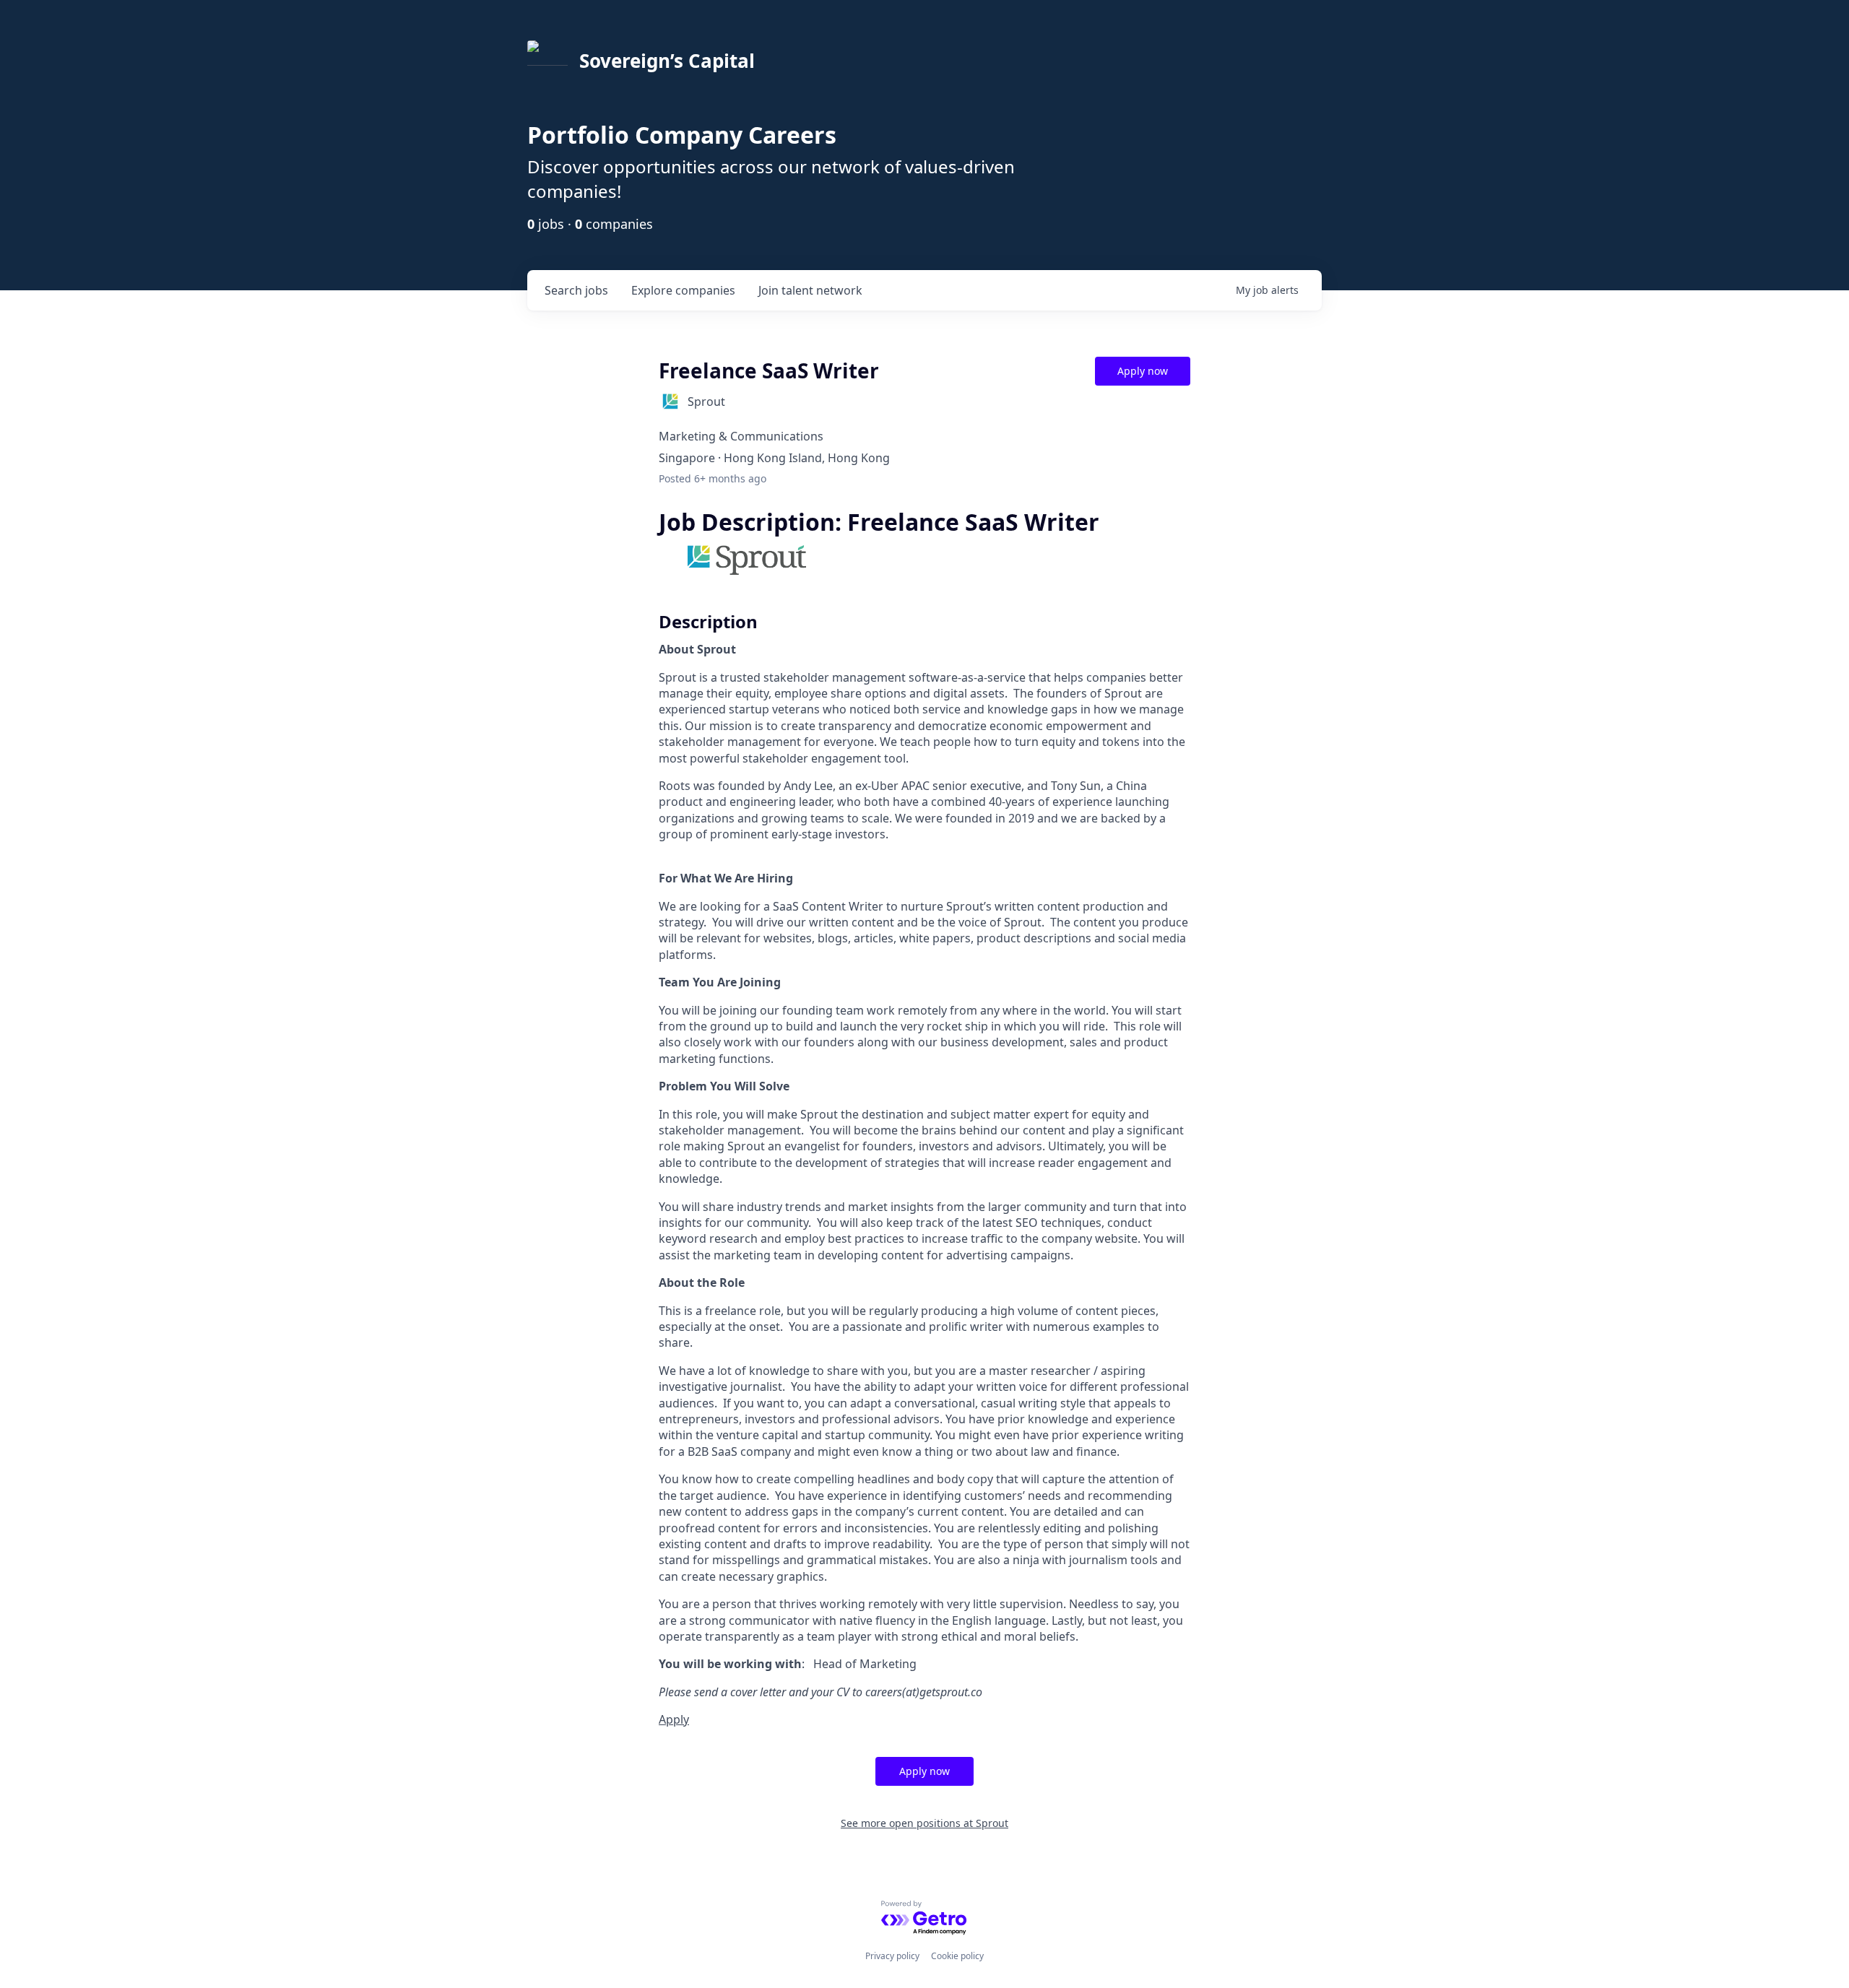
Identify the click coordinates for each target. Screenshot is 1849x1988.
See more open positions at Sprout (924, 1823)
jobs (576, 290)
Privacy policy (892, 1956)
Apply (674, 1719)
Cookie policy (957, 1956)
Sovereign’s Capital (667, 61)
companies (683, 290)
